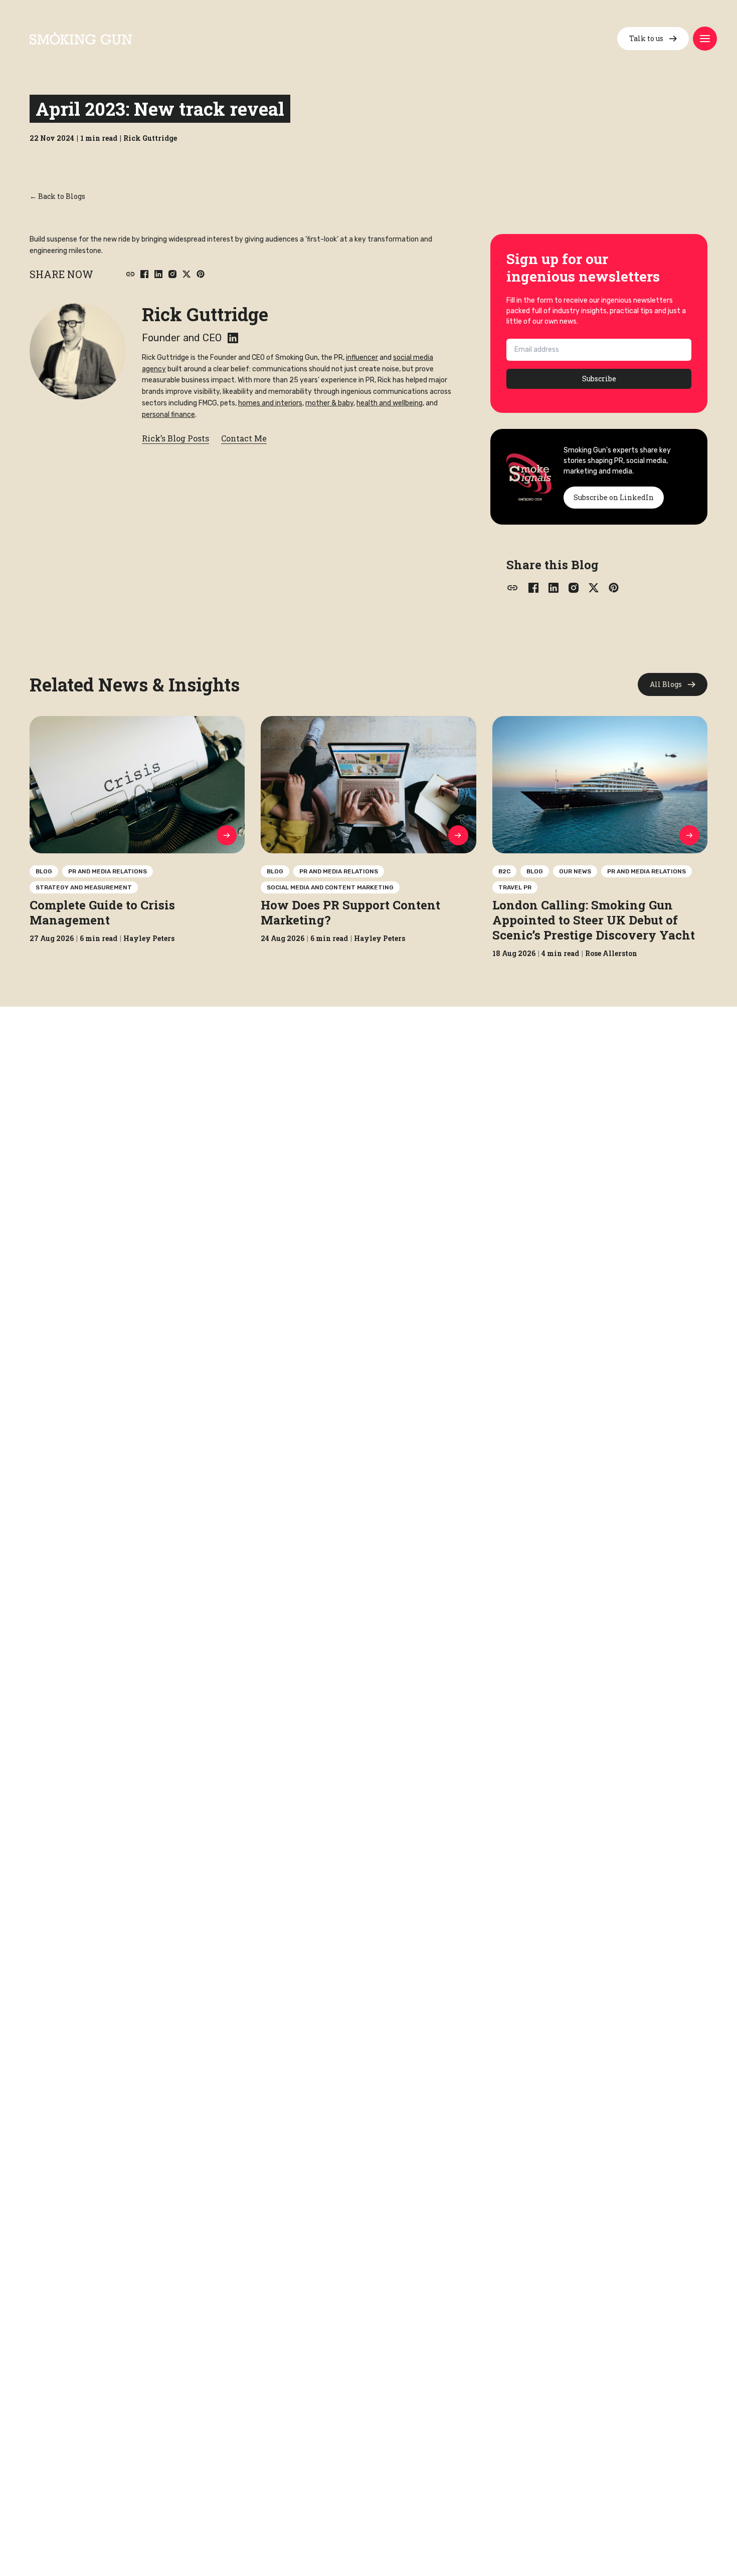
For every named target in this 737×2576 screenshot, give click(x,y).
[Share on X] (187, 274)
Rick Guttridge (205, 314)
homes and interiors (270, 403)
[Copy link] (130, 274)
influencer (362, 358)
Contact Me (244, 438)
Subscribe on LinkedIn (614, 497)
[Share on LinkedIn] (158, 274)
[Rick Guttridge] (78, 351)
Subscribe (599, 379)
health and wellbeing (390, 403)
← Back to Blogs (57, 196)
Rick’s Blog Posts (175, 438)
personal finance (168, 415)
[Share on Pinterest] (201, 274)
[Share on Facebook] (144, 274)
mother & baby (329, 403)
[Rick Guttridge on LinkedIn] (233, 338)
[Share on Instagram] (172, 274)
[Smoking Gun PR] (81, 38)
